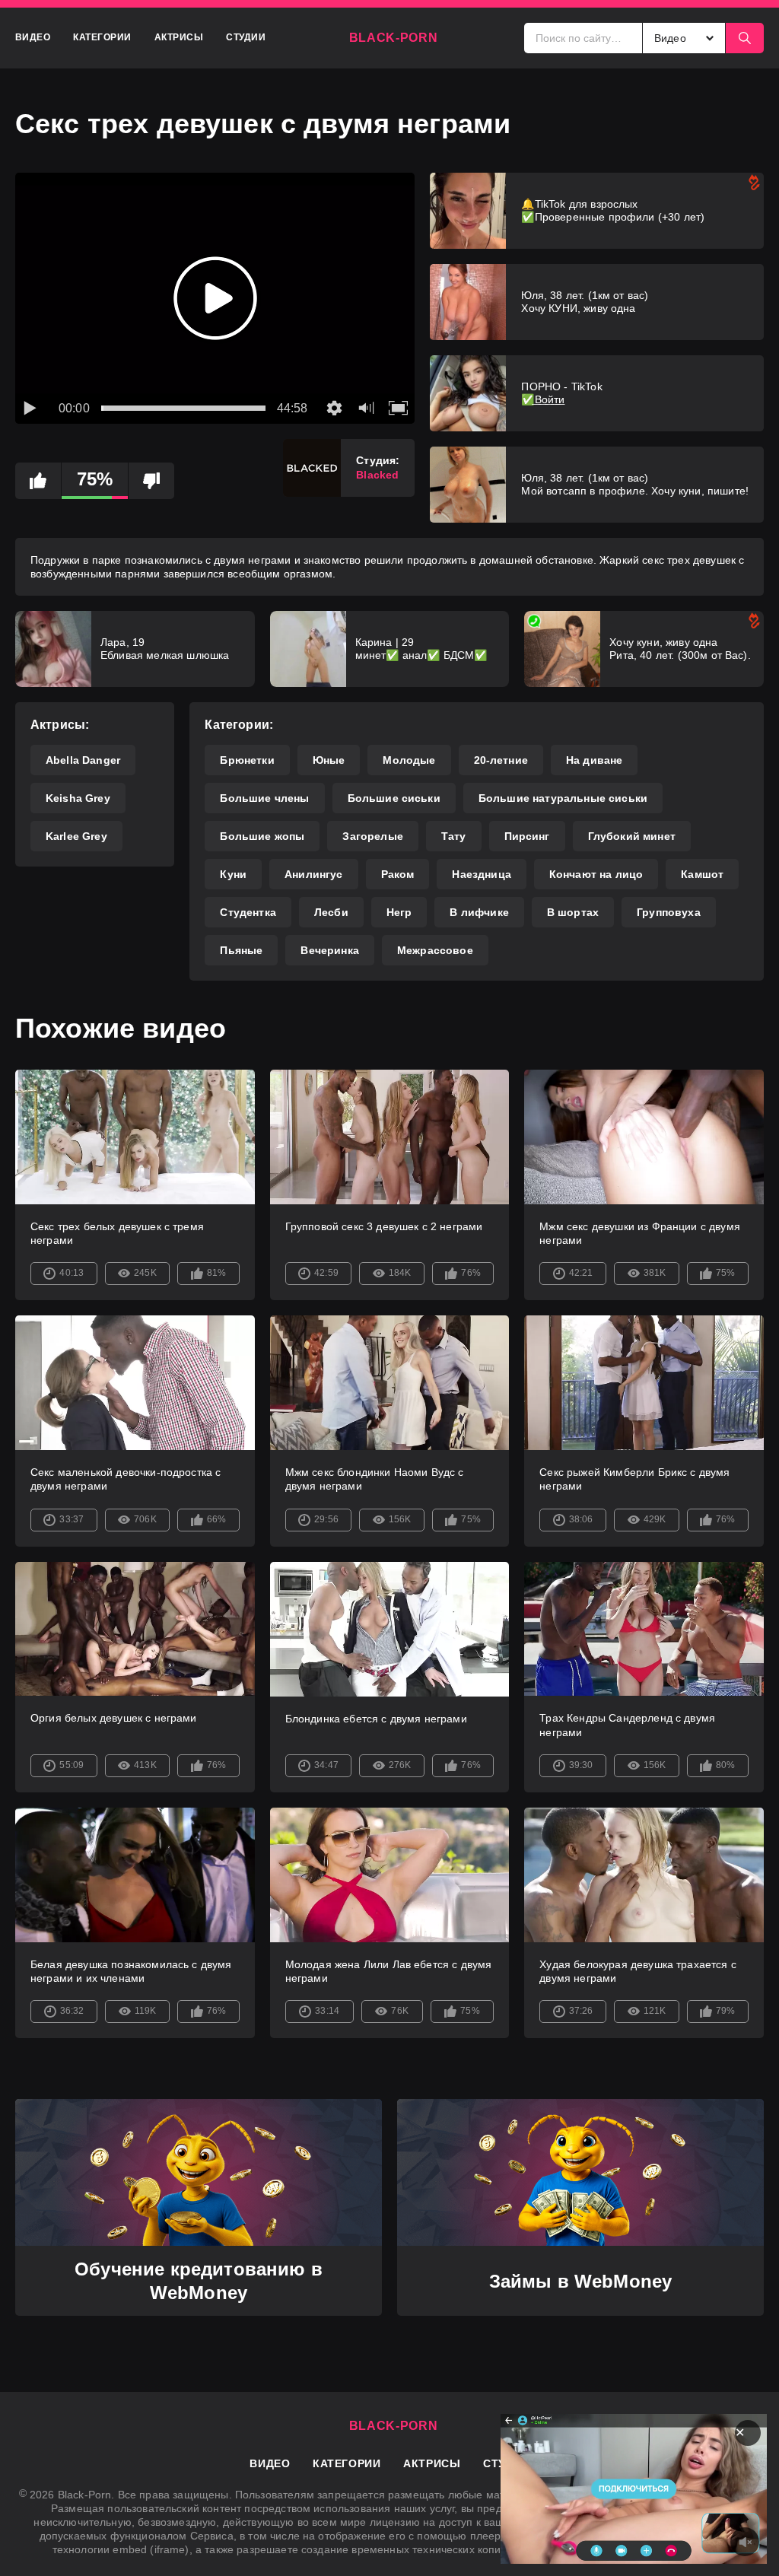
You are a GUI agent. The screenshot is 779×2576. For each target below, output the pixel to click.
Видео (33, 37)
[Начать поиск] (745, 38)
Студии (246, 37)
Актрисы (179, 37)
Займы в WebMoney (581, 2281)
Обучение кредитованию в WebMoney (199, 2281)
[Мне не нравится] (151, 481)
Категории (102, 37)
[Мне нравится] (38, 481)
